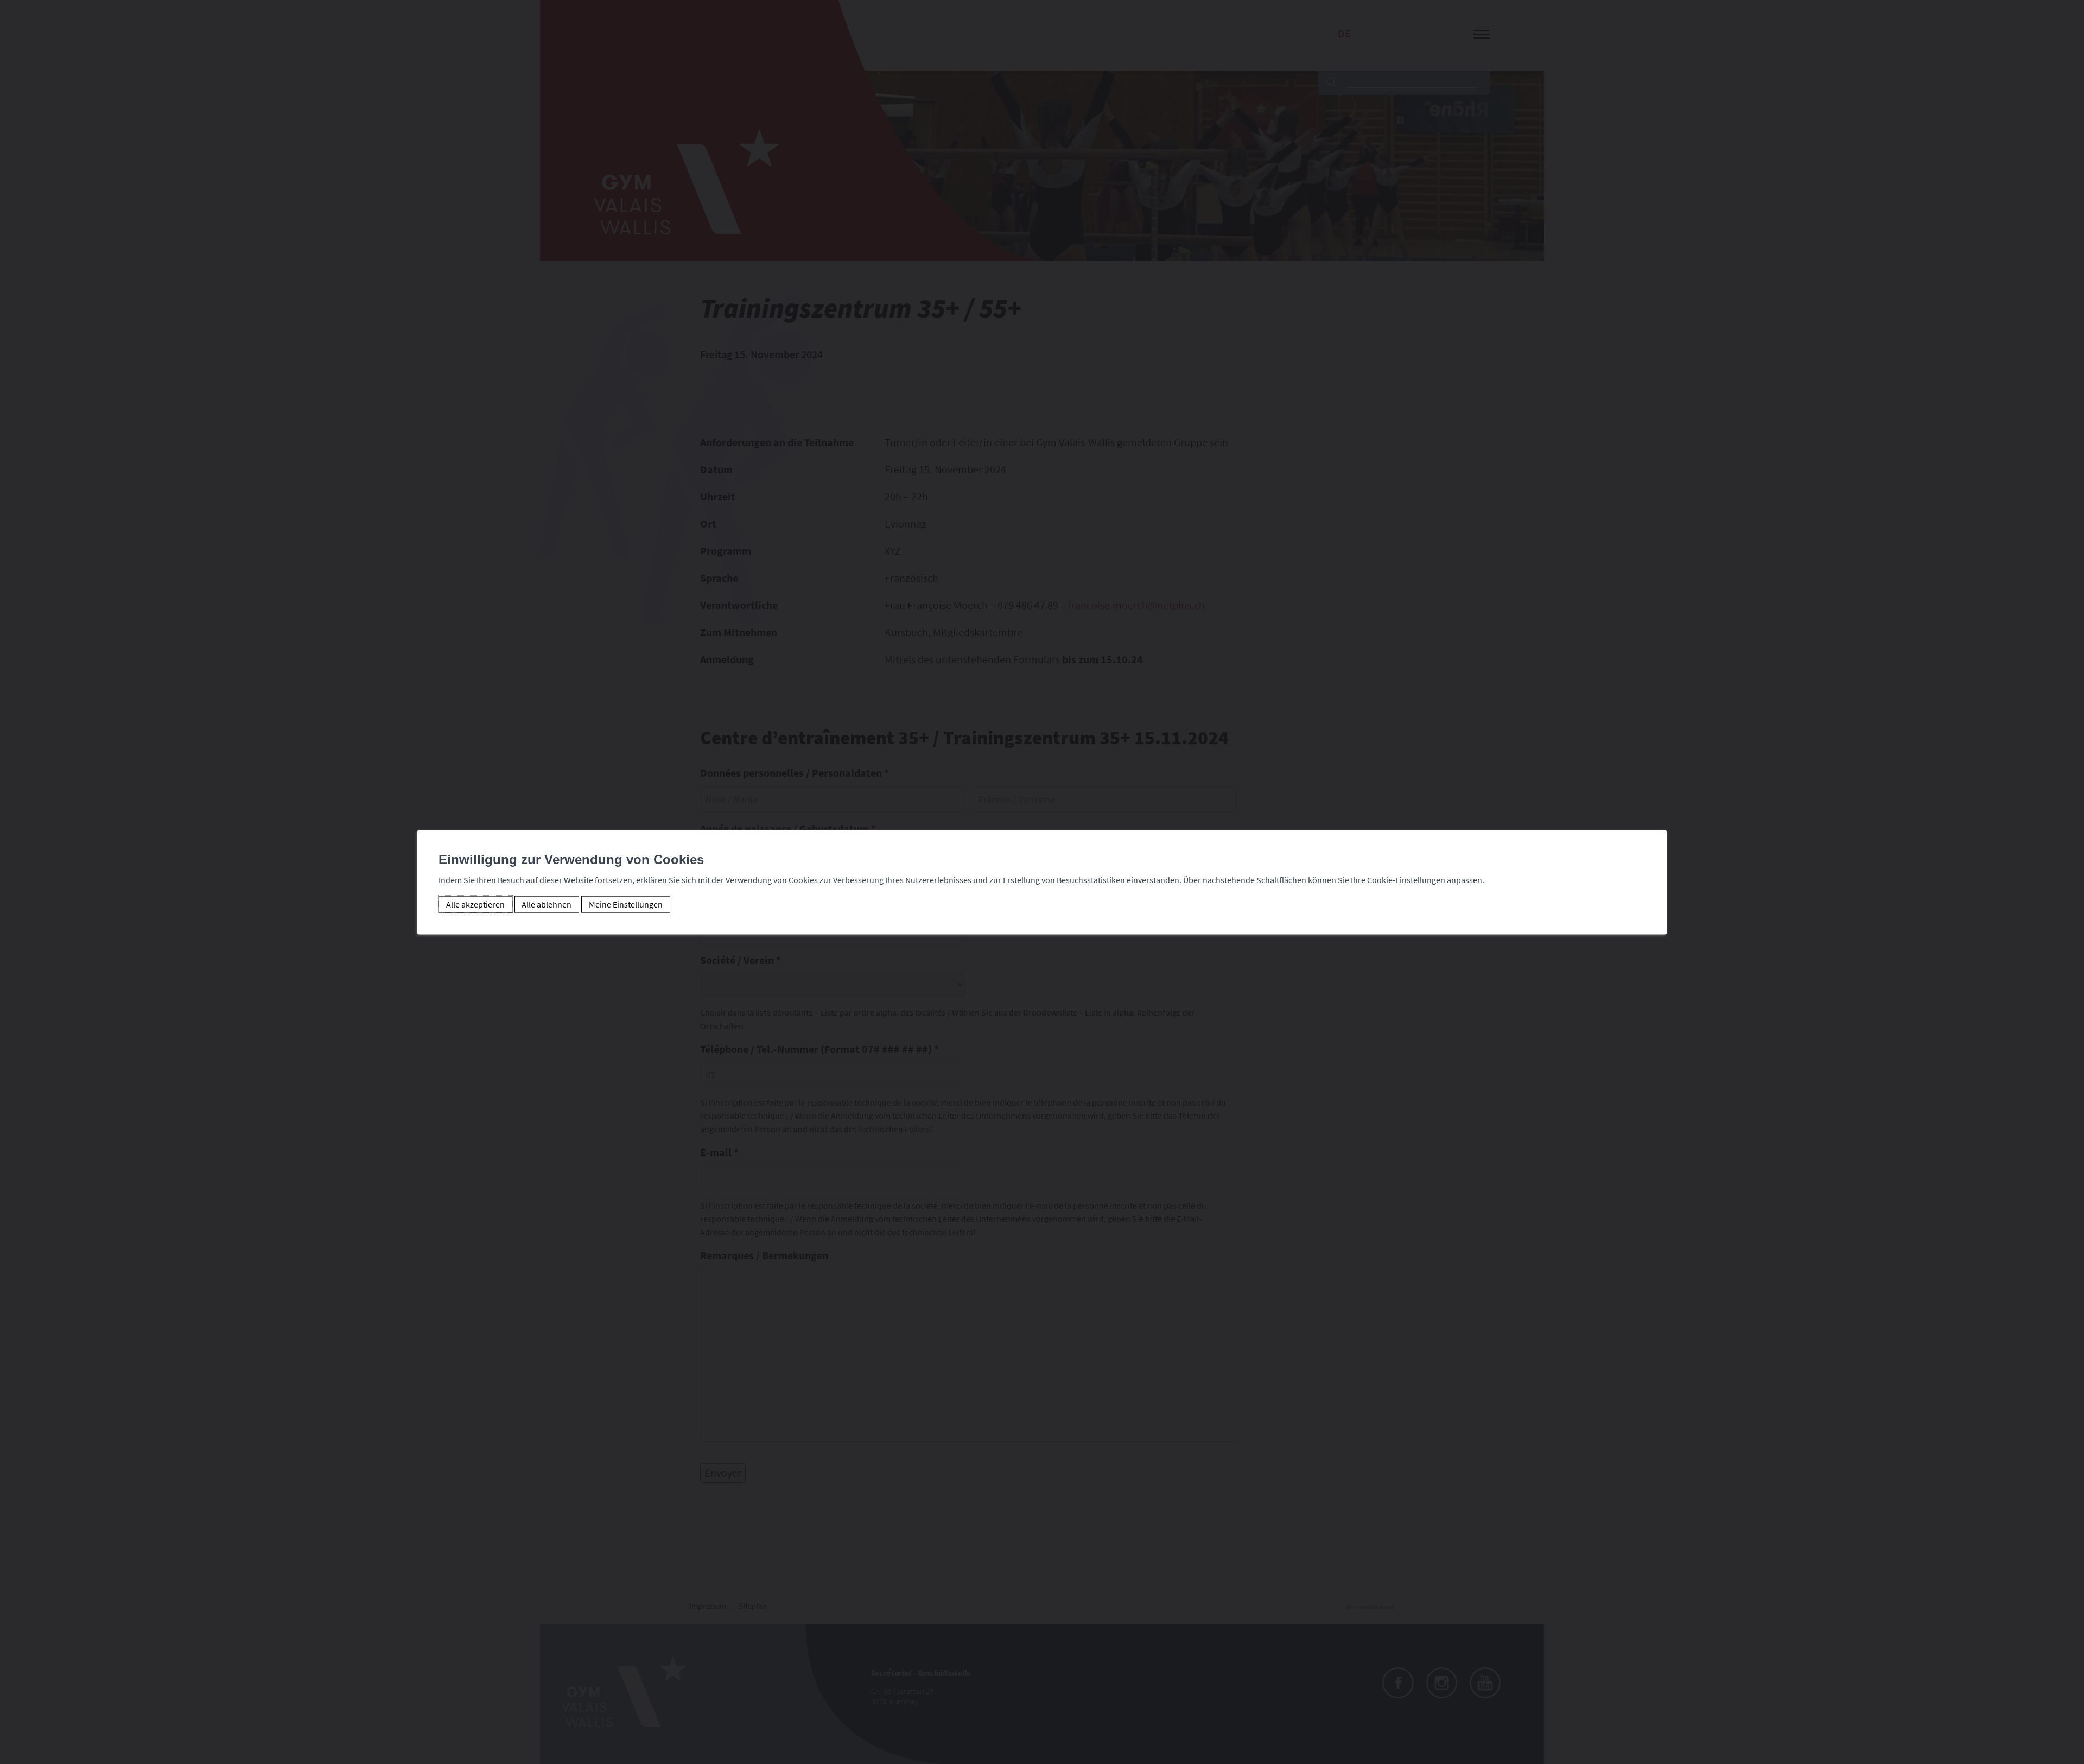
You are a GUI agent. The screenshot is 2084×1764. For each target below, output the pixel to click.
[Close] (1657, 818)
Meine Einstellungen (626, 904)
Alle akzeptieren (475, 904)
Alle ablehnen (547, 904)
